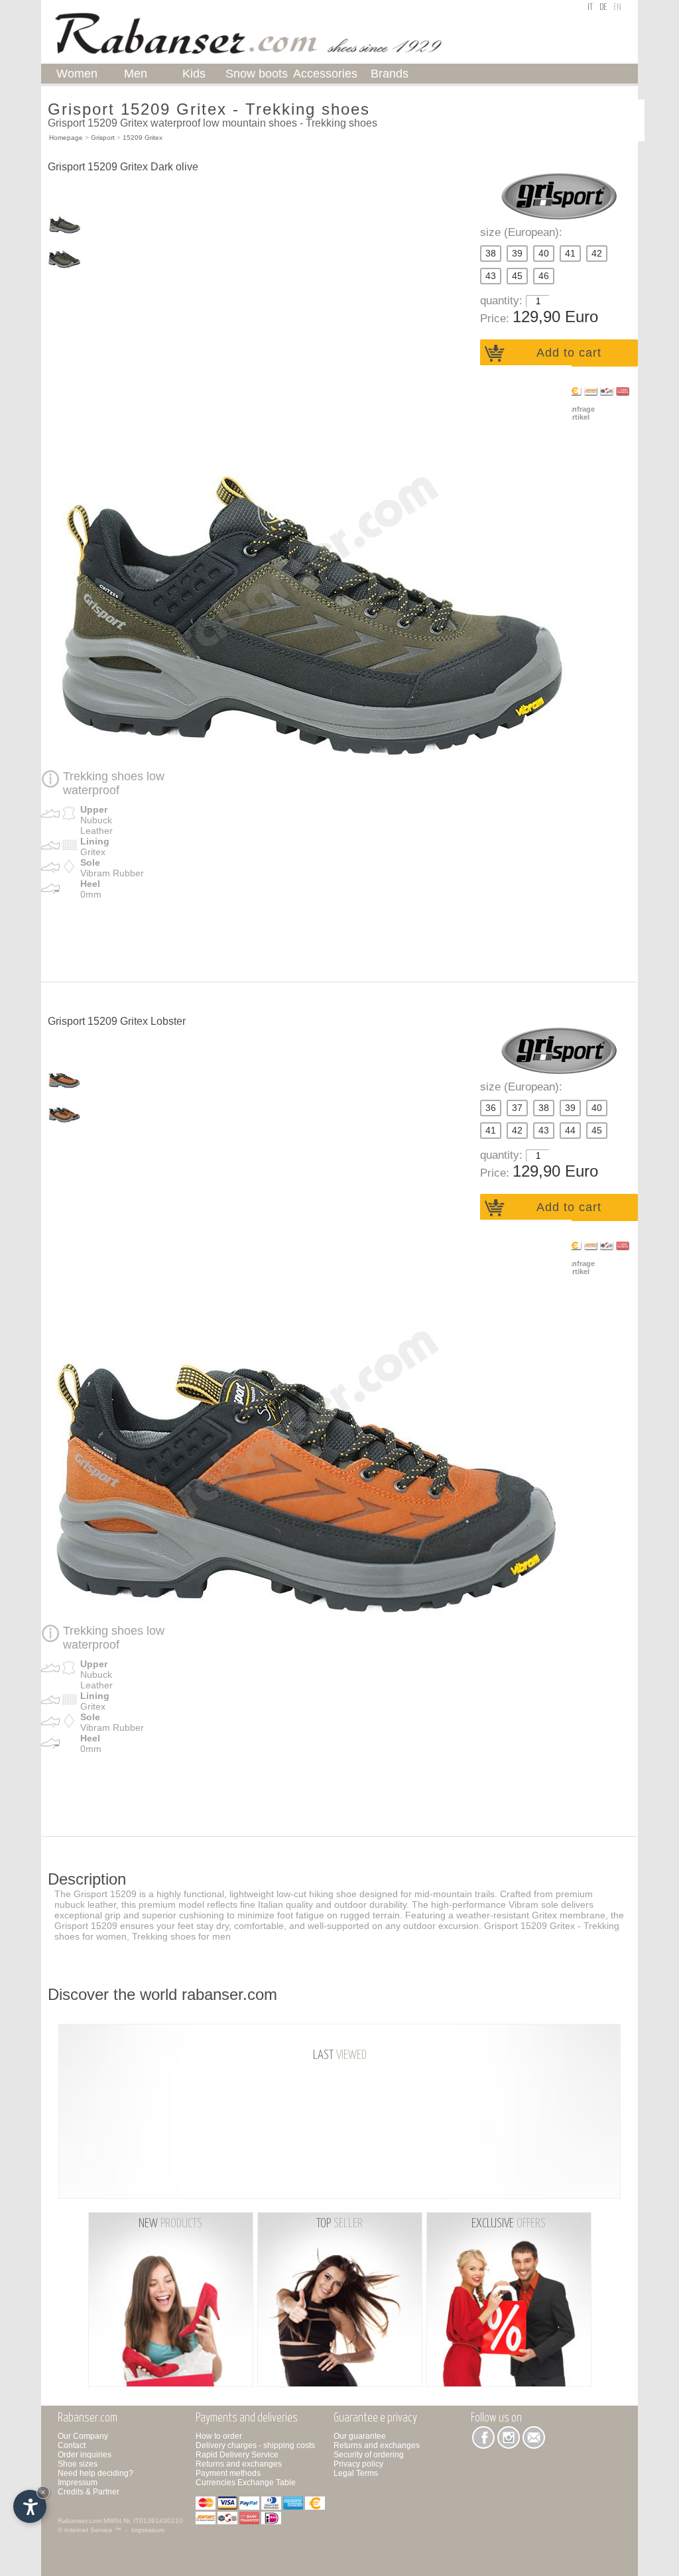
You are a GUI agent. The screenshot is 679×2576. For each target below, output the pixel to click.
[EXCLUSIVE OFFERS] (509, 2299)
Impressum (78, 2483)
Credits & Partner (89, 2492)
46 (544, 276)
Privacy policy (358, 2464)
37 (517, 1108)
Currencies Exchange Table (246, 2483)
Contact (72, 2445)
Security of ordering (369, 2455)
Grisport (103, 138)
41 (570, 254)
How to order (219, 2436)
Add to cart (569, 353)
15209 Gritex (143, 138)
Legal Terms (356, 2473)
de (603, 8)
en (617, 8)
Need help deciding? (95, 2473)
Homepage (66, 138)
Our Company (83, 2436)
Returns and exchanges (239, 2464)
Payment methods (228, 2473)
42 (597, 254)
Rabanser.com (80, 2521)
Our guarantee (360, 2436)
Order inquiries (85, 2455)
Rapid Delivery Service (237, 2455)
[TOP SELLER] (341, 2299)
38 (491, 254)
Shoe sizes (78, 2464)
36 (491, 1108)
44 (570, 1131)
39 (517, 254)
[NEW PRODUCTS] (172, 2299)
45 (517, 276)
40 (544, 254)
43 (491, 276)
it (590, 8)
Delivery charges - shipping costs (255, 2445)
